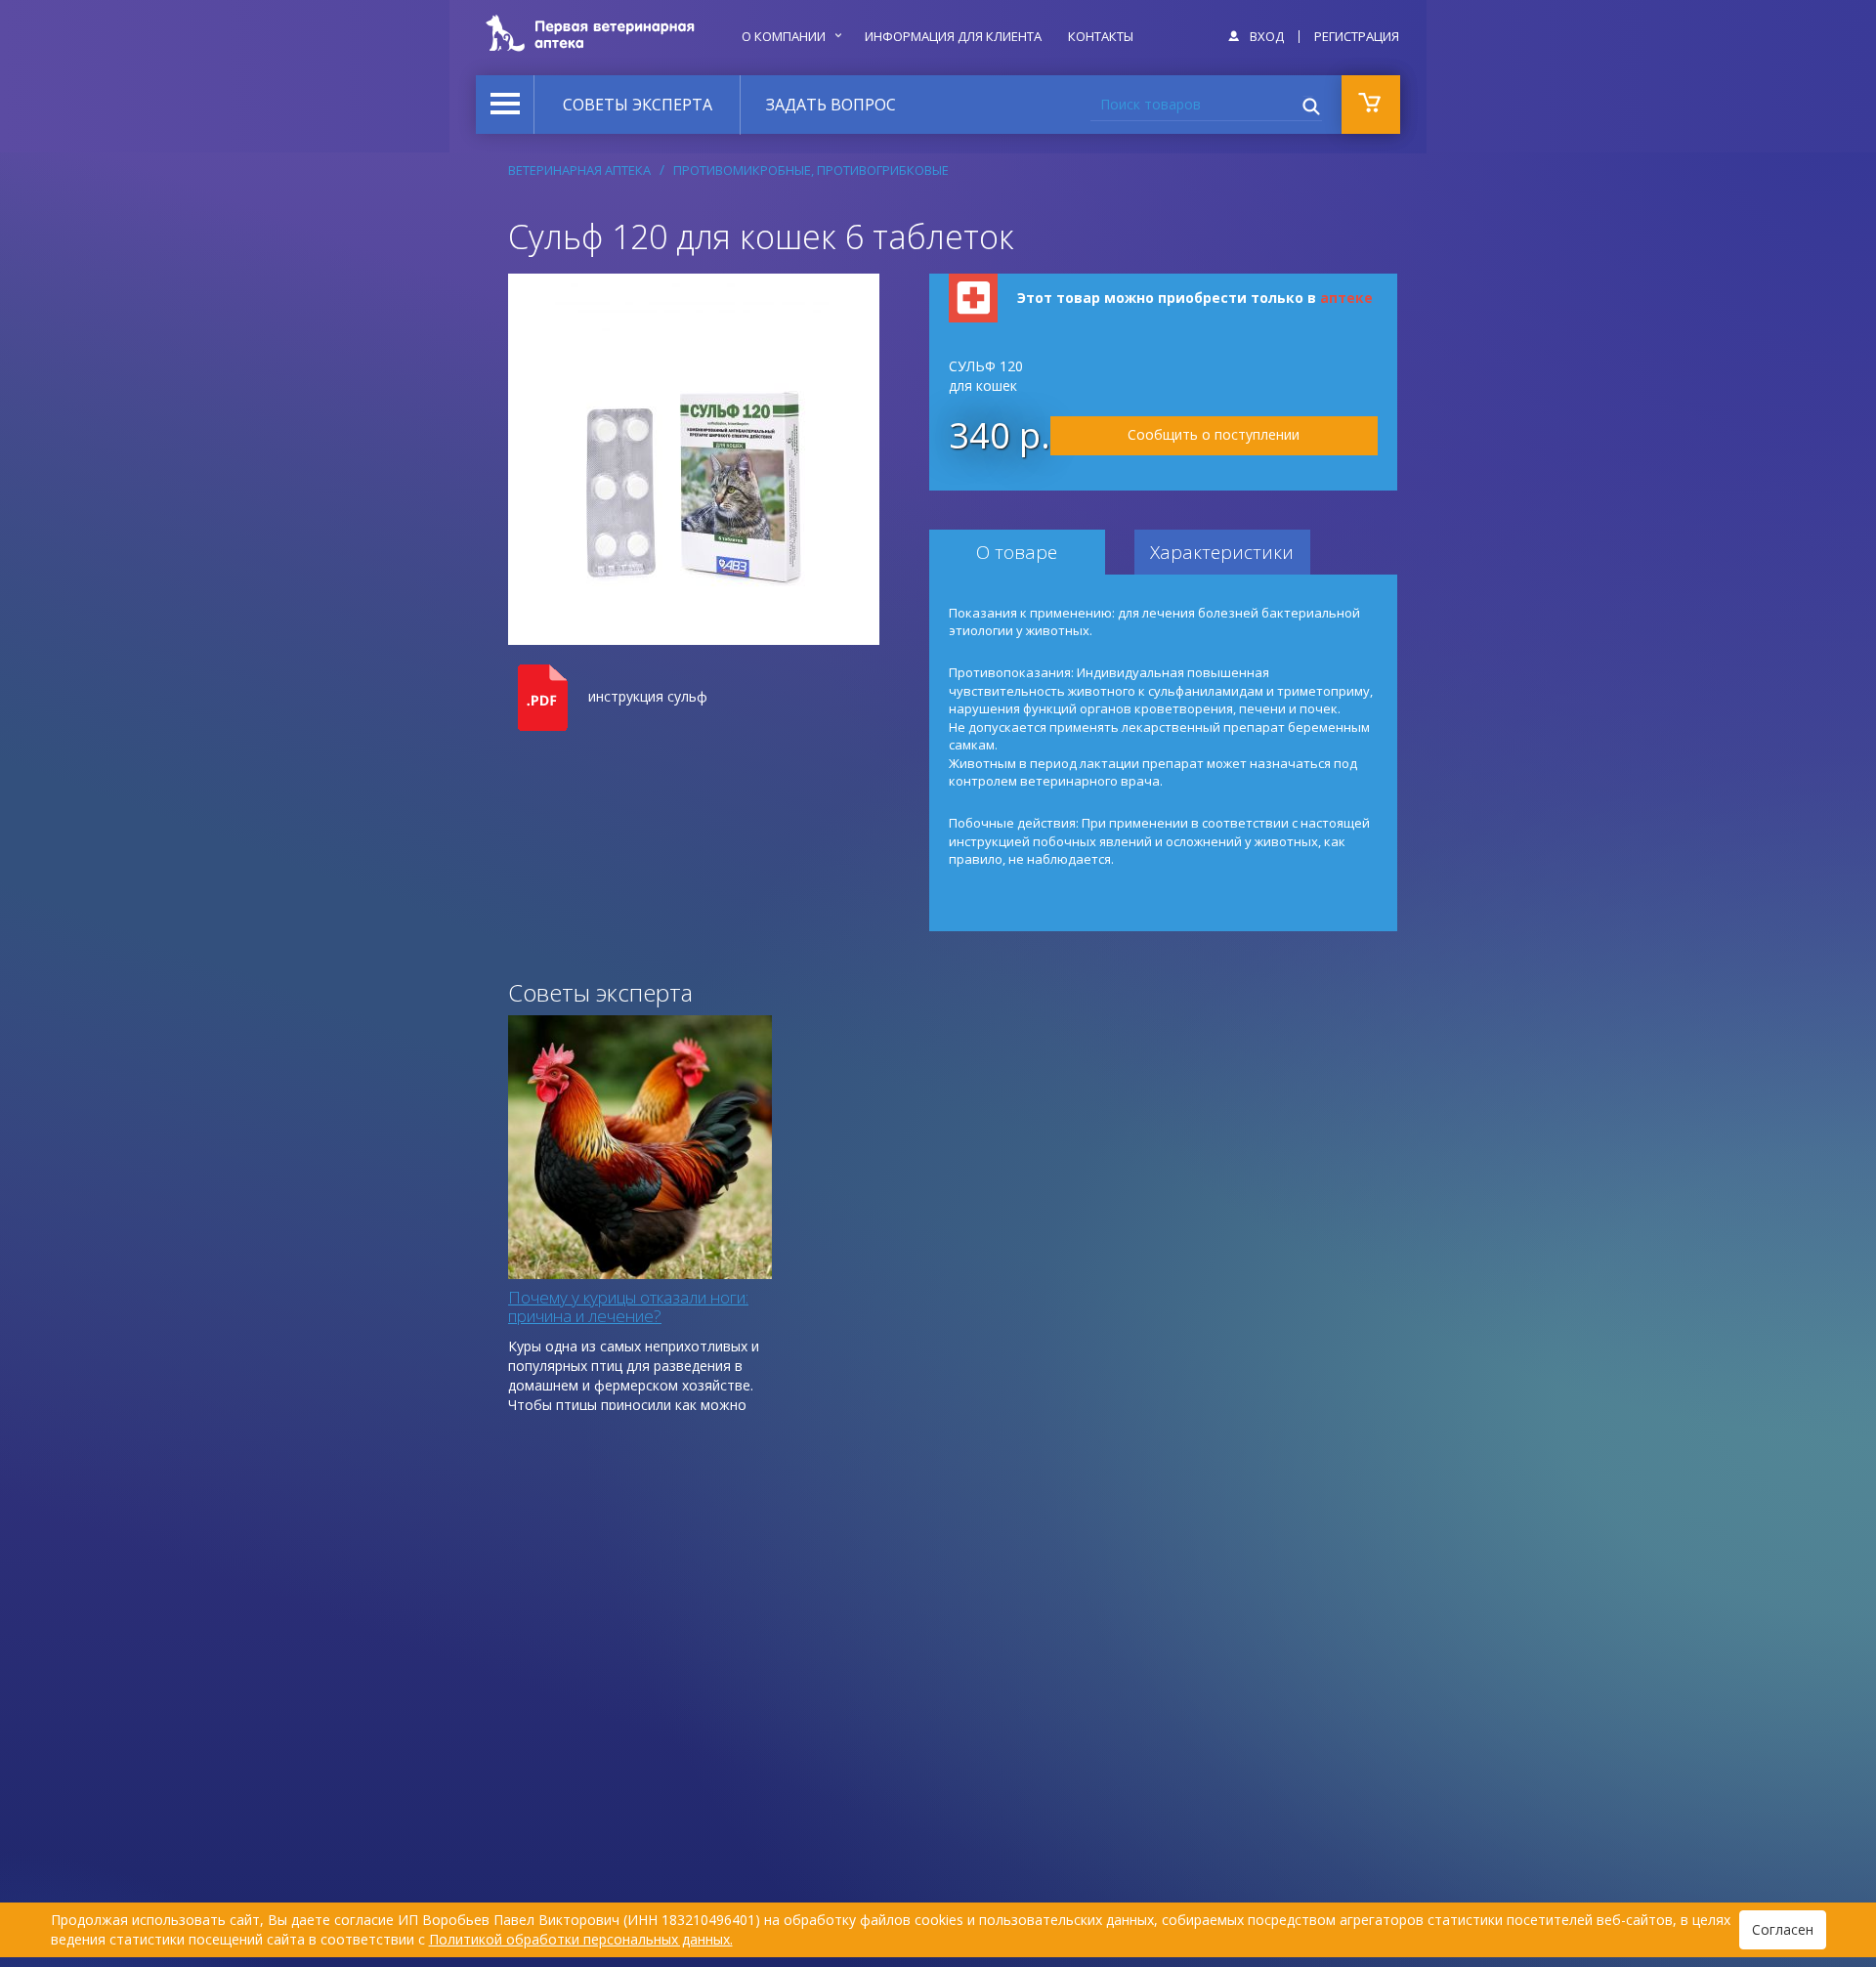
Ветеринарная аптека (579, 170)
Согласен (1783, 1929)
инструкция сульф (648, 696)
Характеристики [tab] (1222, 552)
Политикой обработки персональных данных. (581, 1939)
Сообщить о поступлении (1214, 434)
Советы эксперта (638, 105)
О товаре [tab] (1017, 552)
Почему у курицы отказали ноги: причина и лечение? (628, 1306)
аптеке (1346, 298)
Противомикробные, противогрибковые (811, 170)
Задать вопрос (831, 105)
